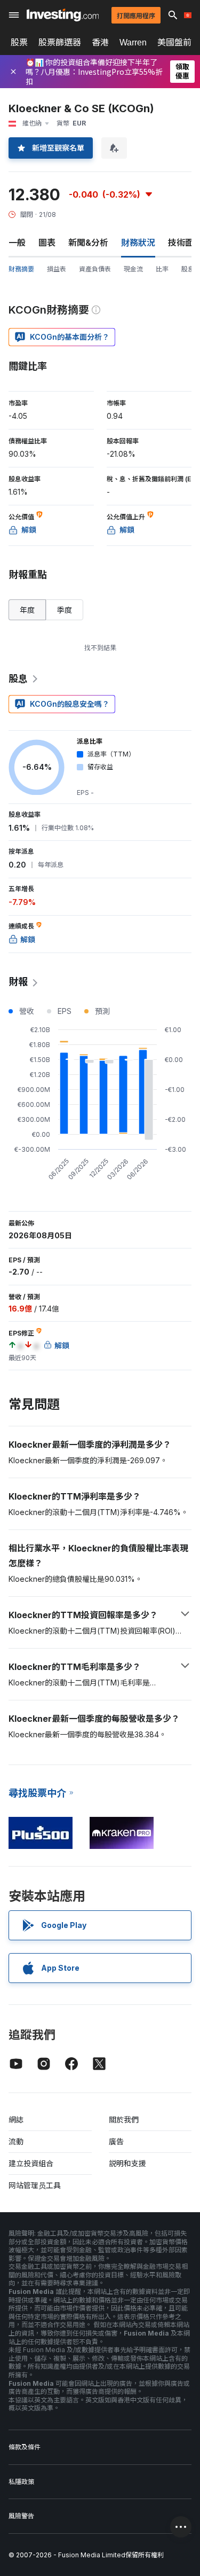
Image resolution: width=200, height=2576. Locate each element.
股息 (188, 269)
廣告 (116, 2141)
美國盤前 (174, 42)
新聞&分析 (88, 243)
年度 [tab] (27, 610)
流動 (16, 2141)
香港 (100, 42)
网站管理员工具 (35, 2185)
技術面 (181, 243)
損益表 (57, 269)
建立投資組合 (31, 2163)
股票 (19, 42)
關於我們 (124, 2120)
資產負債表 (95, 269)
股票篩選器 (60, 42)
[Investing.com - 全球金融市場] (63, 15)
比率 (162, 269)
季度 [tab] (65, 610)
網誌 (16, 2120)
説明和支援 (127, 2163)
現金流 (133, 269)
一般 (17, 243)
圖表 (47, 243)
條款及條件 (25, 2447)
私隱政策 (21, 2482)
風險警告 (21, 2516)
